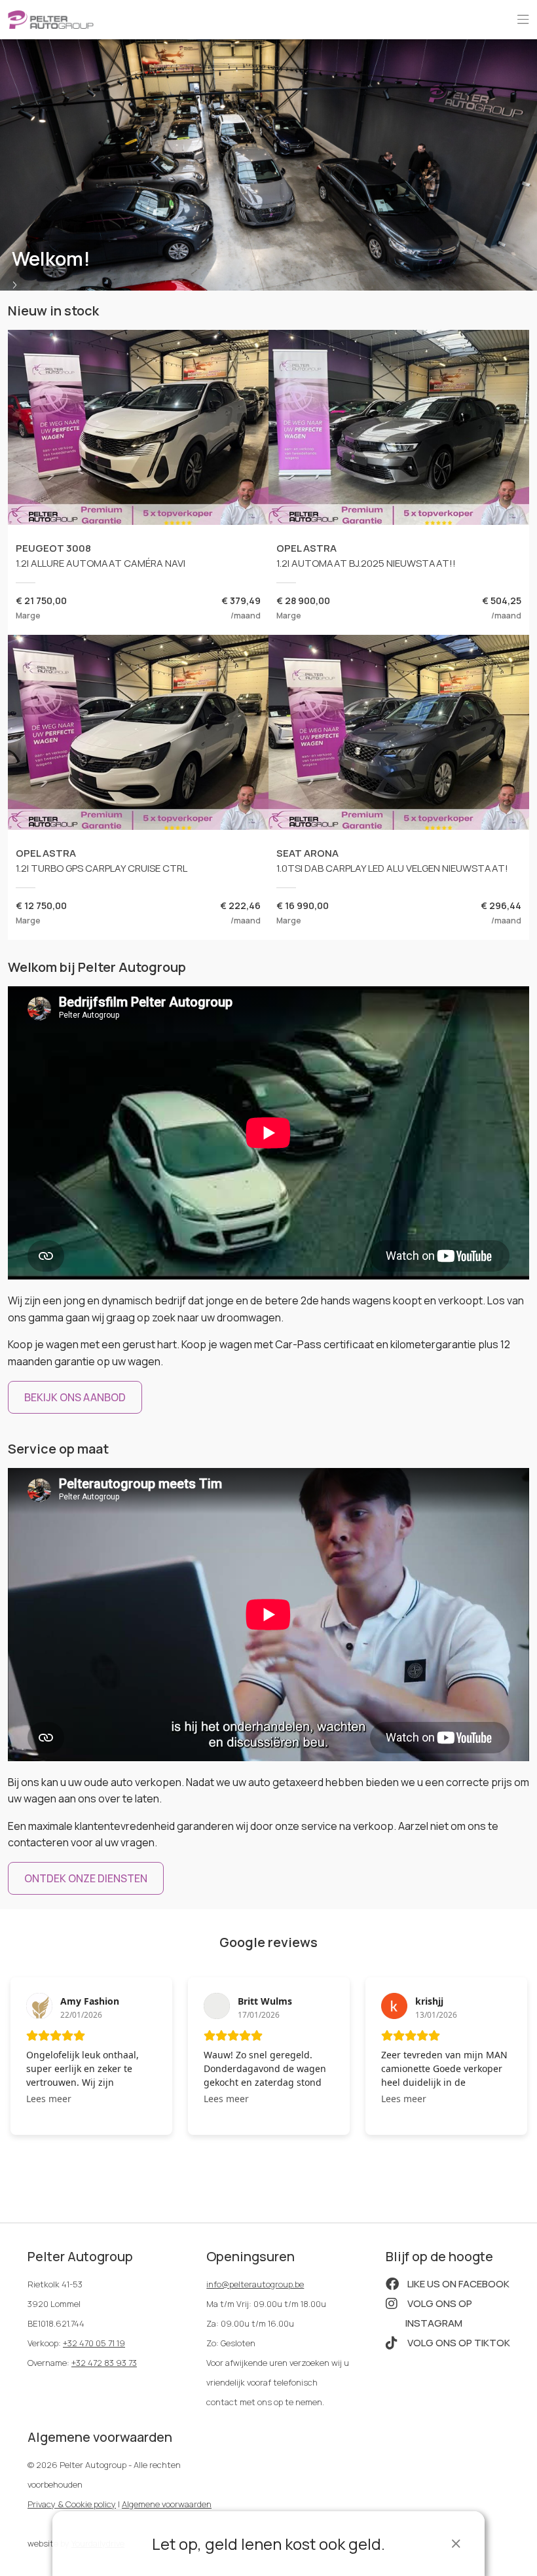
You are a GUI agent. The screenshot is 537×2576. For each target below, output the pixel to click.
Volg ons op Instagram (439, 2313)
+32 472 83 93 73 (104, 2363)
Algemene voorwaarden (167, 2504)
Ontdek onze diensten (86, 1878)
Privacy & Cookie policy (72, 2504)
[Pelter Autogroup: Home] (51, 18)
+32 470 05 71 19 (94, 2343)
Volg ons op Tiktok (458, 2343)
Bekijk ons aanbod (75, 1397)
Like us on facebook (457, 2284)
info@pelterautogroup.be (255, 2284)
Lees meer (49, 2099)
